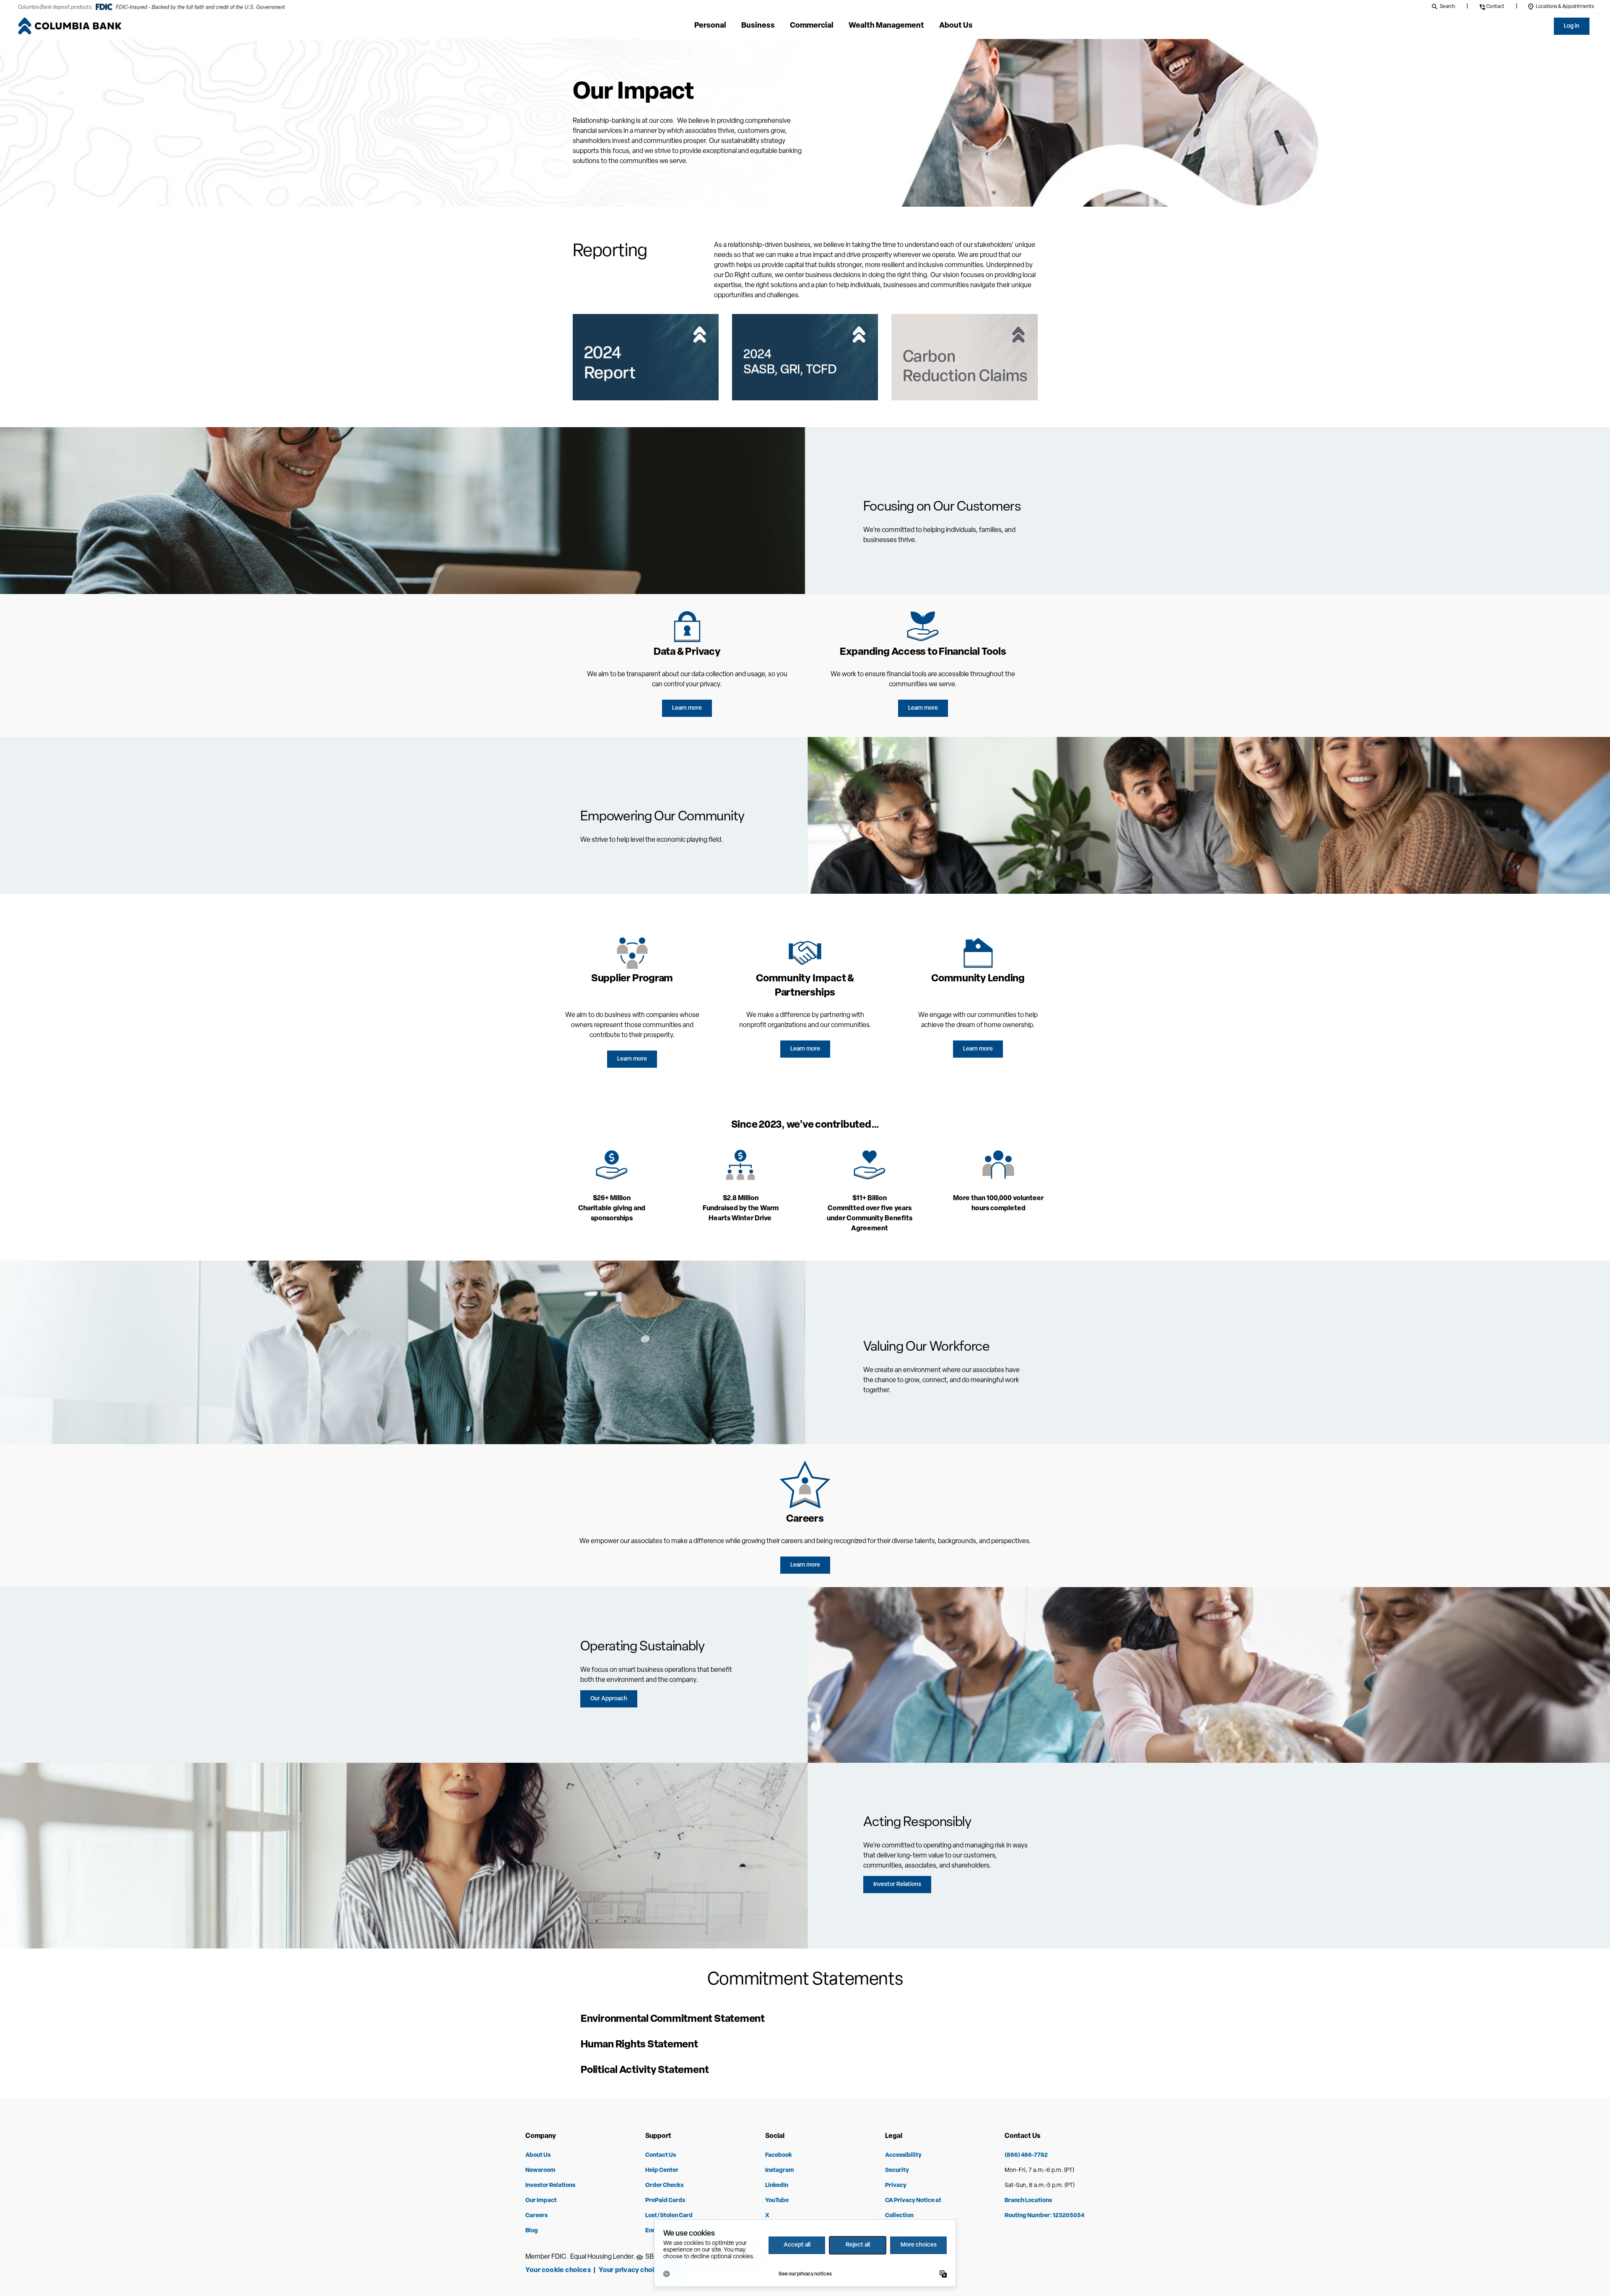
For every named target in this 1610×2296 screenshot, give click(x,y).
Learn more (687, 708)
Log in (1572, 26)
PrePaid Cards (665, 2201)
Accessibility (903, 2155)
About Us (538, 2155)
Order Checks (664, 2186)
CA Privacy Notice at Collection (913, 2208)
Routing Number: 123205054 (1044, 2216)
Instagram (780, 2170)
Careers (536, 2216)
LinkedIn (777, 2186)
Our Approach (609, 1699)
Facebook (779, 2155)
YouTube (777, 2201)
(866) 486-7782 (1026, 2155)
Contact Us (661, 2155)
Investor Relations (897, 1885)
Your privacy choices (634, 2270)
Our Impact (541, 2201)
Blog (532, 2231)
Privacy (896, 2186)
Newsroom (540, 2170)
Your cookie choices (558, 2270)
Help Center (662, 2170)
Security (897, 2170)
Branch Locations (1028, 2201)
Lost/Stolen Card (669, 2216)
